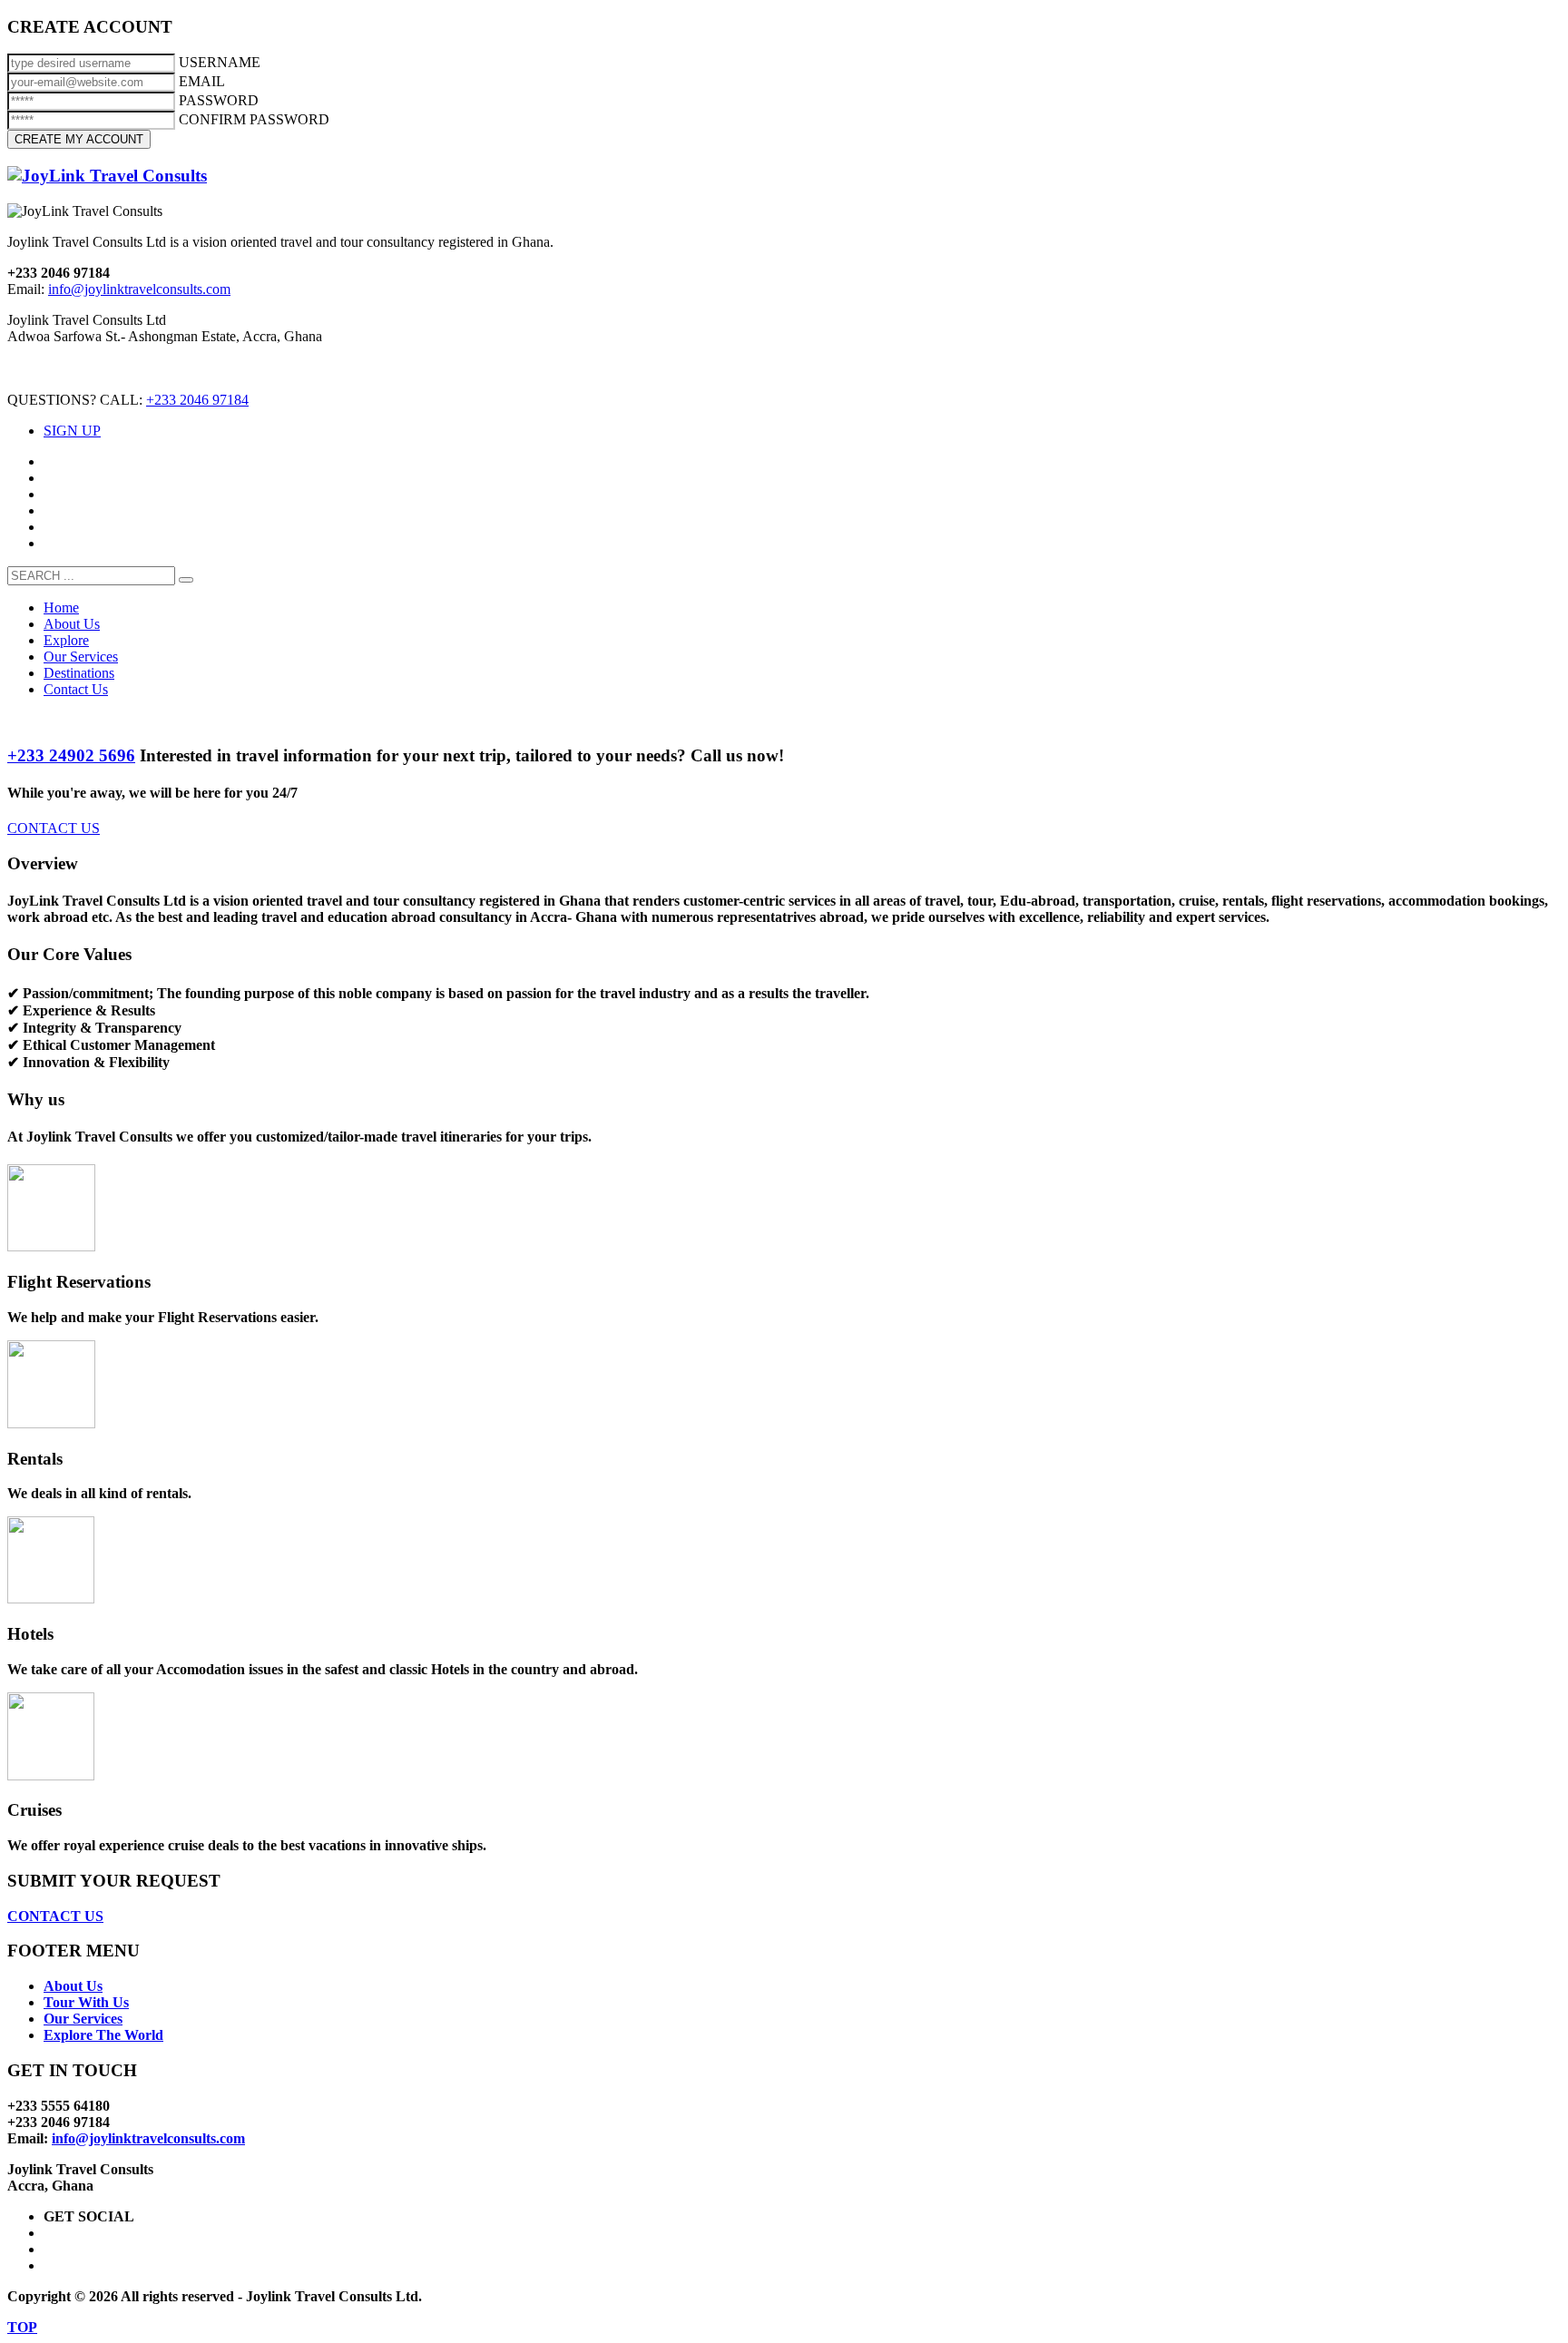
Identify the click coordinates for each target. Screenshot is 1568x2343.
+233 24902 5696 (71, 755)
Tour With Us (86, 2002)
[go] (186, 580)
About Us (73, 1986)
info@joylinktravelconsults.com (139, 289)
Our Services (83, 2019)
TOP (22, 2327)
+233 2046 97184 (197, 400)
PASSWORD (219, 100)
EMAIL (202, 81)
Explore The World (103, 2035)
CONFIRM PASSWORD (254, 119)
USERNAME (220, 62)
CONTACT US (54, 828)
